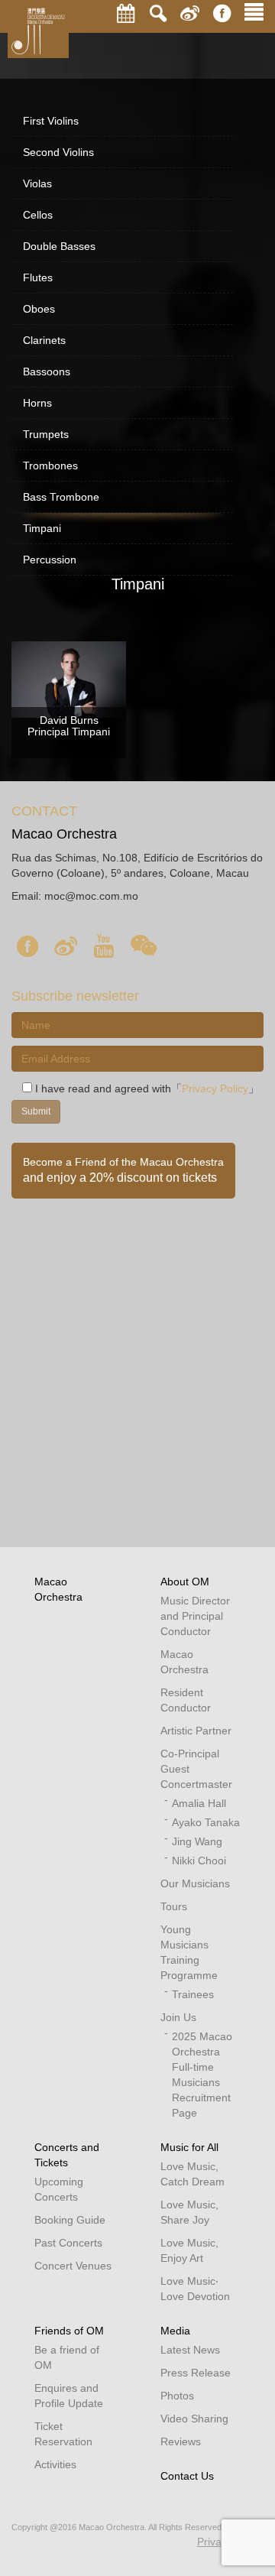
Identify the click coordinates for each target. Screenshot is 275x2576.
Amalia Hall (199, 1803)
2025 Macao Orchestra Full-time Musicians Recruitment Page (202, 2075)
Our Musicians (195, 1883)
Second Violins (58, 152)
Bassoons (47, 371)
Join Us (178, 2017)
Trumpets (46, 434)
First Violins (51, 121)
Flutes (38, 277)
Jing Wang (197, 1841)
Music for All (189, 2147)
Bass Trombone (61, 497)
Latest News (190, 2350)
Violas (37, 183)
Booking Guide (70, 2220)
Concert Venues (73, 2266)
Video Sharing (194, 2419)
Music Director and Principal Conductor (195, 1616)
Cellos (38, 215)
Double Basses (59, 246)
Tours (174, 1906)
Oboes (39, 309)
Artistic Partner (196, 1731)
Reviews (181, 2441)
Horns (37, 403)
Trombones (50, 466)
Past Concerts (68, 2243)
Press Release (196, 2373)
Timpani (42, 528)
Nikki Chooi (199, 1861)
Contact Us (187, 2476)
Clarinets (44, 340)
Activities (55, 2464)
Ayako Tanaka (206, 1822)
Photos (177, 2396)
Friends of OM (69, 2331)
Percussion (50, 560)
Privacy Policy (215, 1088)
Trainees (193, 1994)
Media (175, 2331)
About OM (185, 1582)
